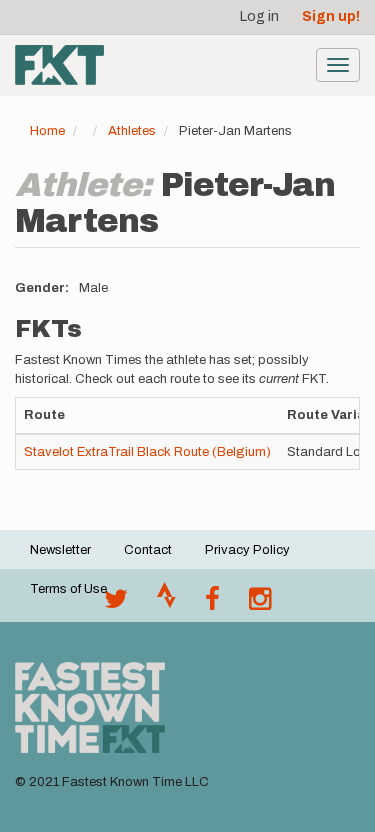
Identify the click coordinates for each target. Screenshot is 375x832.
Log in (259, 16)
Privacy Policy (247, 550)
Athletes (132, 131)
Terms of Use (68, 589)
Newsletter (60, 550)
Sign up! (331, 16)
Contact (148, 550)
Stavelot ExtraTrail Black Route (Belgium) (147, 452)
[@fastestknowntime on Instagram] (260, 604)
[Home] (59, 65)
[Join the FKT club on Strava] (166, 604)
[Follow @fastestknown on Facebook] (212, 604)
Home (47, 131)
